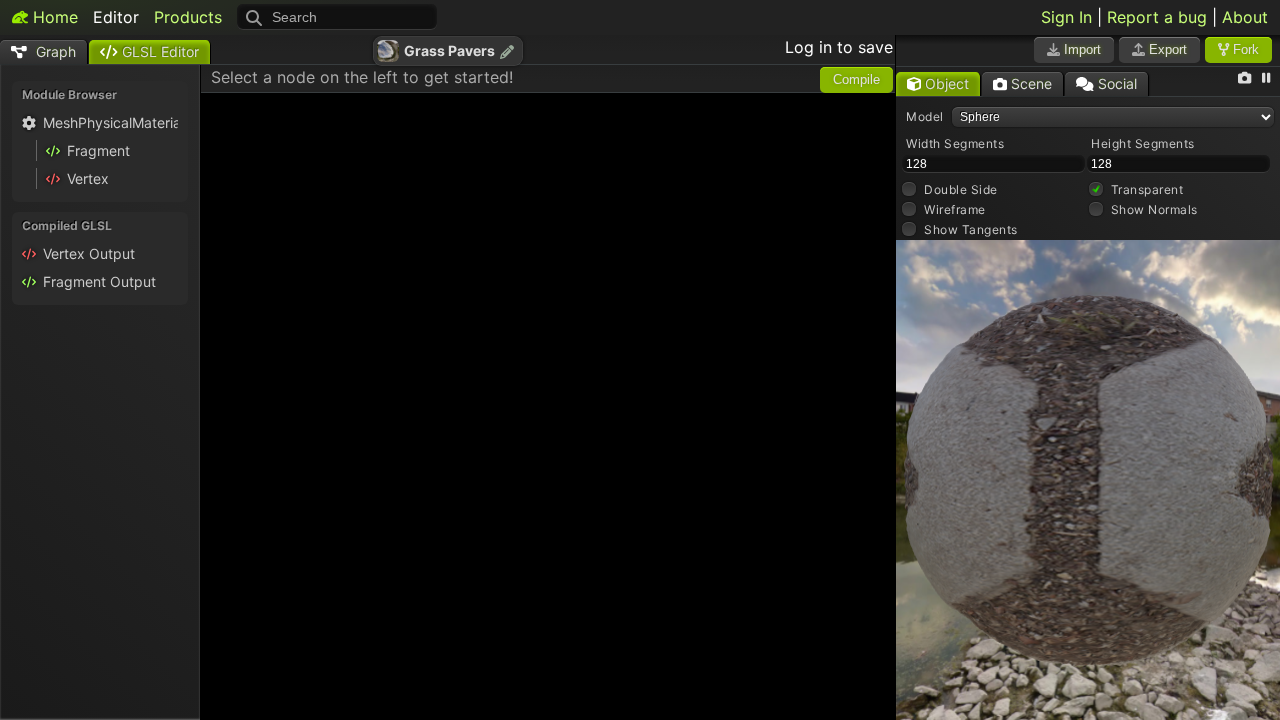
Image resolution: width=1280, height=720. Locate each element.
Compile (856, 79)
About (1245, 17)
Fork (1244, 49)
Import (1080, 49)
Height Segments (1143, 143)
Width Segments (955, 143)
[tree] (100, 154)
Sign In (1066, 17)
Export (1166, 49)
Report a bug (1157, 17)
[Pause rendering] (1266, 78)
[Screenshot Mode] (1244, 78)
